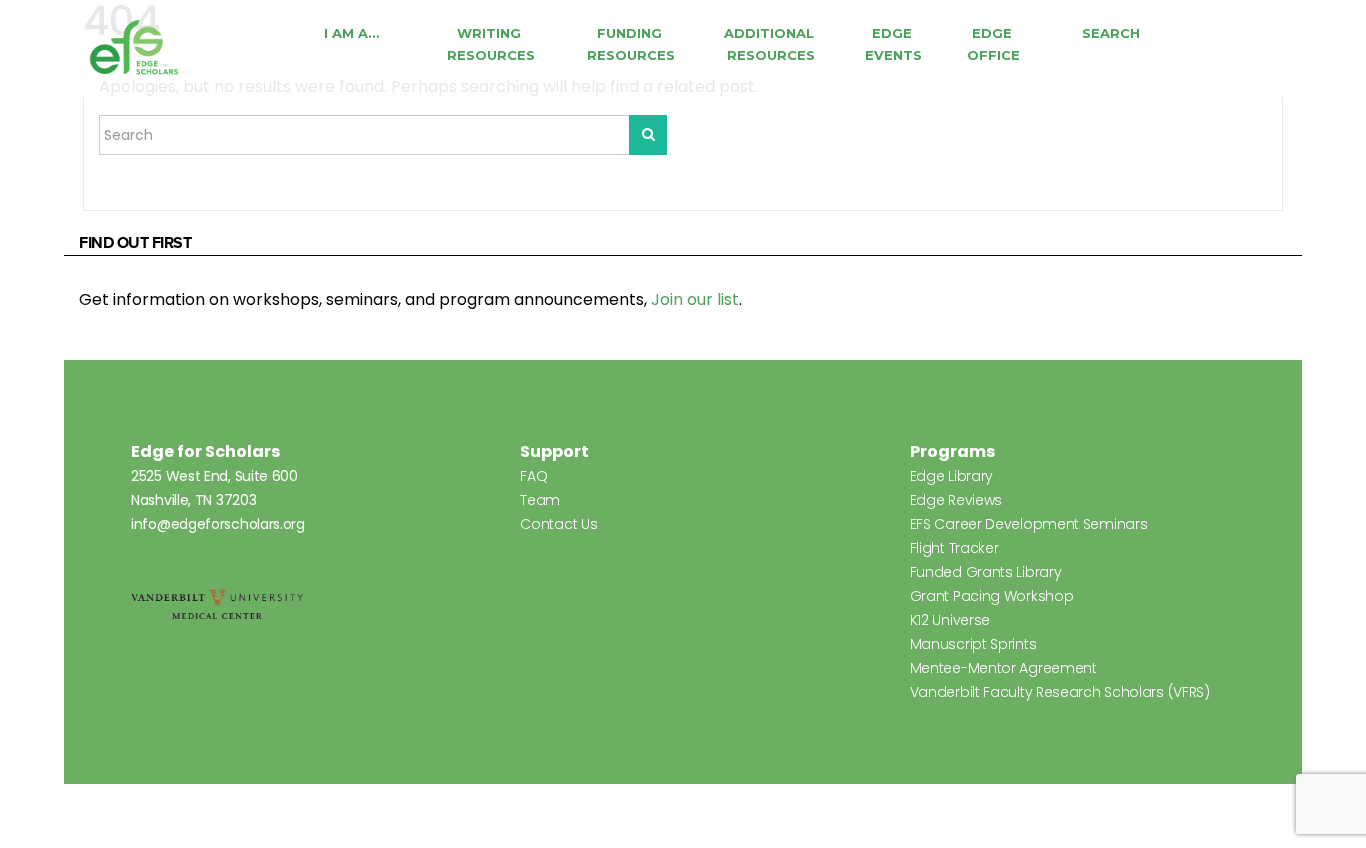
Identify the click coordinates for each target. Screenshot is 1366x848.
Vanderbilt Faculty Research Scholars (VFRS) (1060, 692)
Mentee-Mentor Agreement (1003, 668)
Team (540, 500)
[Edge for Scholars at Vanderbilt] (134, 48)
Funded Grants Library (986, 572)
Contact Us (558, 524)
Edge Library (951, 476)
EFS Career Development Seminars (1029, 524)
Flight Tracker (954, 548)
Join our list (695, 299)
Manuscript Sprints (973, 644)
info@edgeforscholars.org (218, 524)
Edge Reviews (956, 500)
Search (1111, 33)
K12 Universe (950, 620)
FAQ (533, 476)
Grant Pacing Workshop (992, 596)
